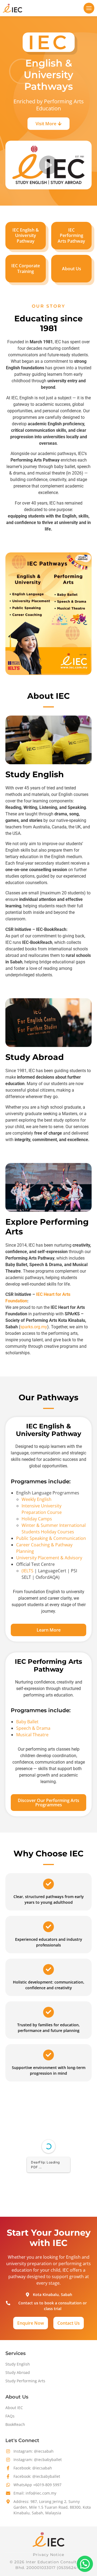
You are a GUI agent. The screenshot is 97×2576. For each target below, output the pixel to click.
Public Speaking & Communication (51, 1538)
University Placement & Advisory (49, 1558)
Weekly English (37, 1499)
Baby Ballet (27, 1722)
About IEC (14, 2408)
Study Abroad (18, 2372)
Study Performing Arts (25, 2381)
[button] (89, 8)
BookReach (15, 2424)
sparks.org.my (34, 1327)
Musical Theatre (32, 1735)
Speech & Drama (33, 1728)
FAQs (10, 2416)
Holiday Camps (37, 1519)
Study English (18, 2364)
